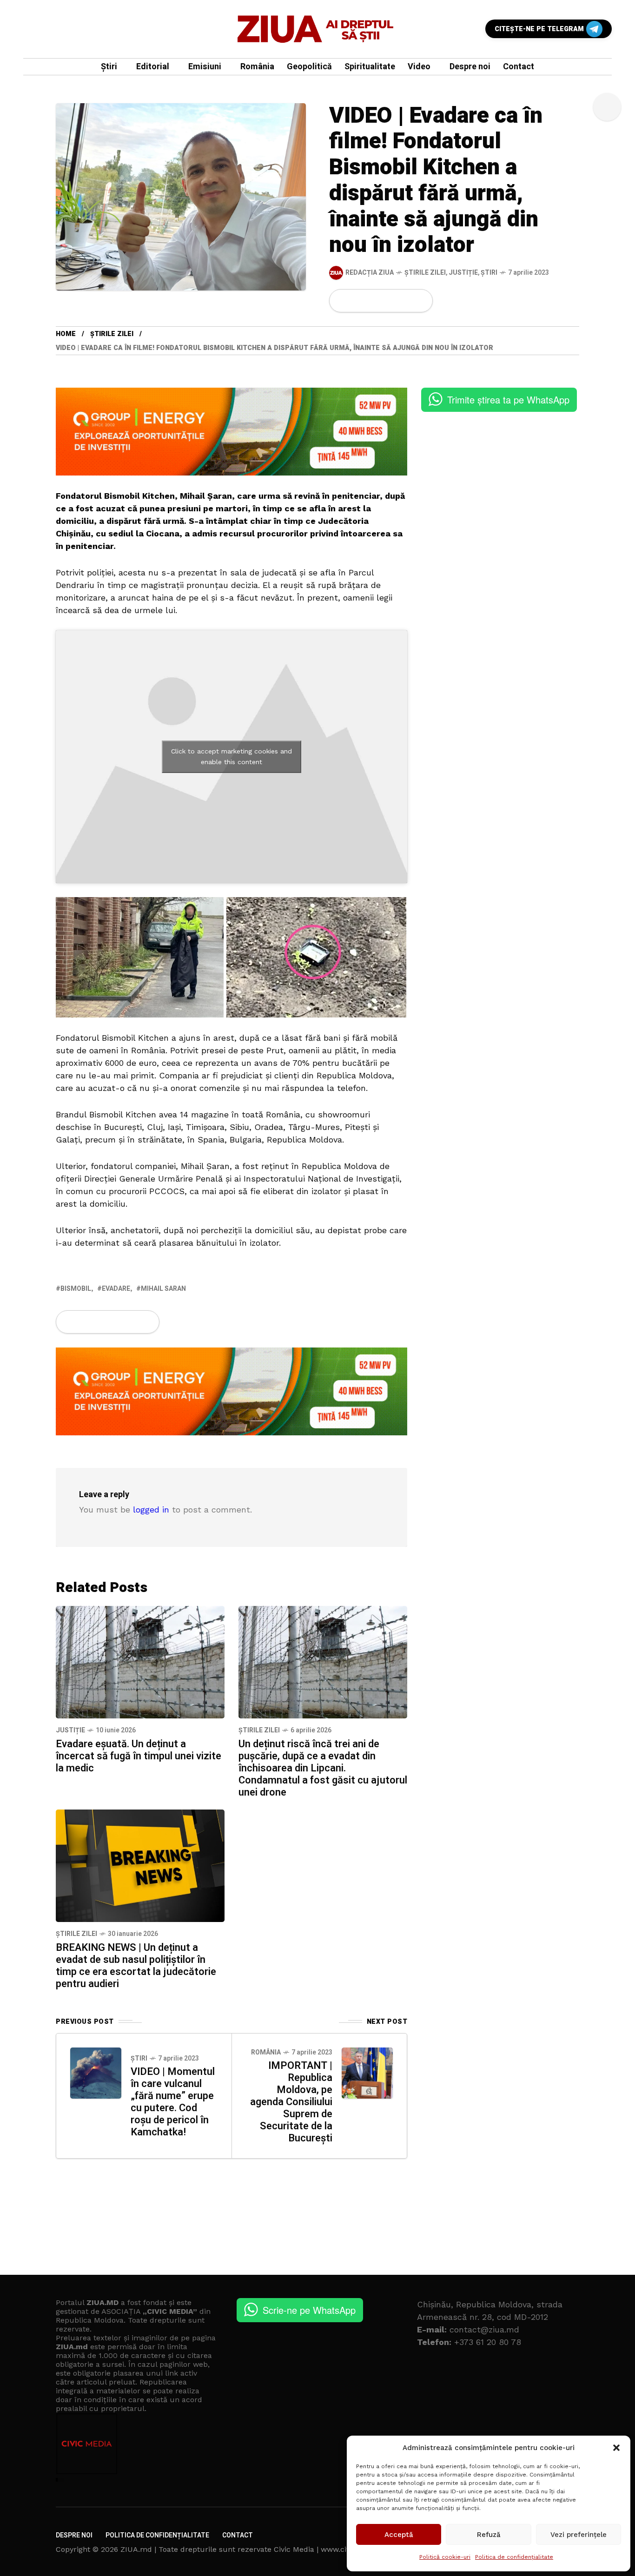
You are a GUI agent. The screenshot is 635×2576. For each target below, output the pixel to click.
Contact (238, 2535)
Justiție (463, 273)
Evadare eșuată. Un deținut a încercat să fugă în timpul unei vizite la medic (139, 1756)
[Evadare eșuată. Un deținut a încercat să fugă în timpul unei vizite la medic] (140, 1661)
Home (66, 334)
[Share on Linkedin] (390, 301)
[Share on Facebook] (342, 301)
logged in (151, 1509)
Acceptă (399, 2535)
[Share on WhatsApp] (374, 301)
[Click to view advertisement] (232, 431)
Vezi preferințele (579, 2535)
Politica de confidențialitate (514, 2557)
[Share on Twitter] (358, 301)
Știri (489, 273)
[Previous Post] (96, 2073)
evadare (116, 1289)
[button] (616, 2448)
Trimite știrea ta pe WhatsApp (508, 400)
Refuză (489, 2535)
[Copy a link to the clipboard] (420, 301)
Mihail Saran (163, 1289)
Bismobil (76, 1289)
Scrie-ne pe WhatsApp (309, 2310)
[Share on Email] (405, 301)
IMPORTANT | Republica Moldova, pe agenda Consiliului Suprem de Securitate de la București (291, 2102)
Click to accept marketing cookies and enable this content (232, 756)
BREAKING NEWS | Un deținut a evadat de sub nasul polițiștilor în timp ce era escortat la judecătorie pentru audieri (136, 1966)
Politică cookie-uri (445, 2557)
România (266, 2052)
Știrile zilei (425, 273)
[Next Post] (367, 2073)
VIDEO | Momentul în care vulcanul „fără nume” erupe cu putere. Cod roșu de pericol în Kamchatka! (173, 2102)
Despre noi (74, 2535)
